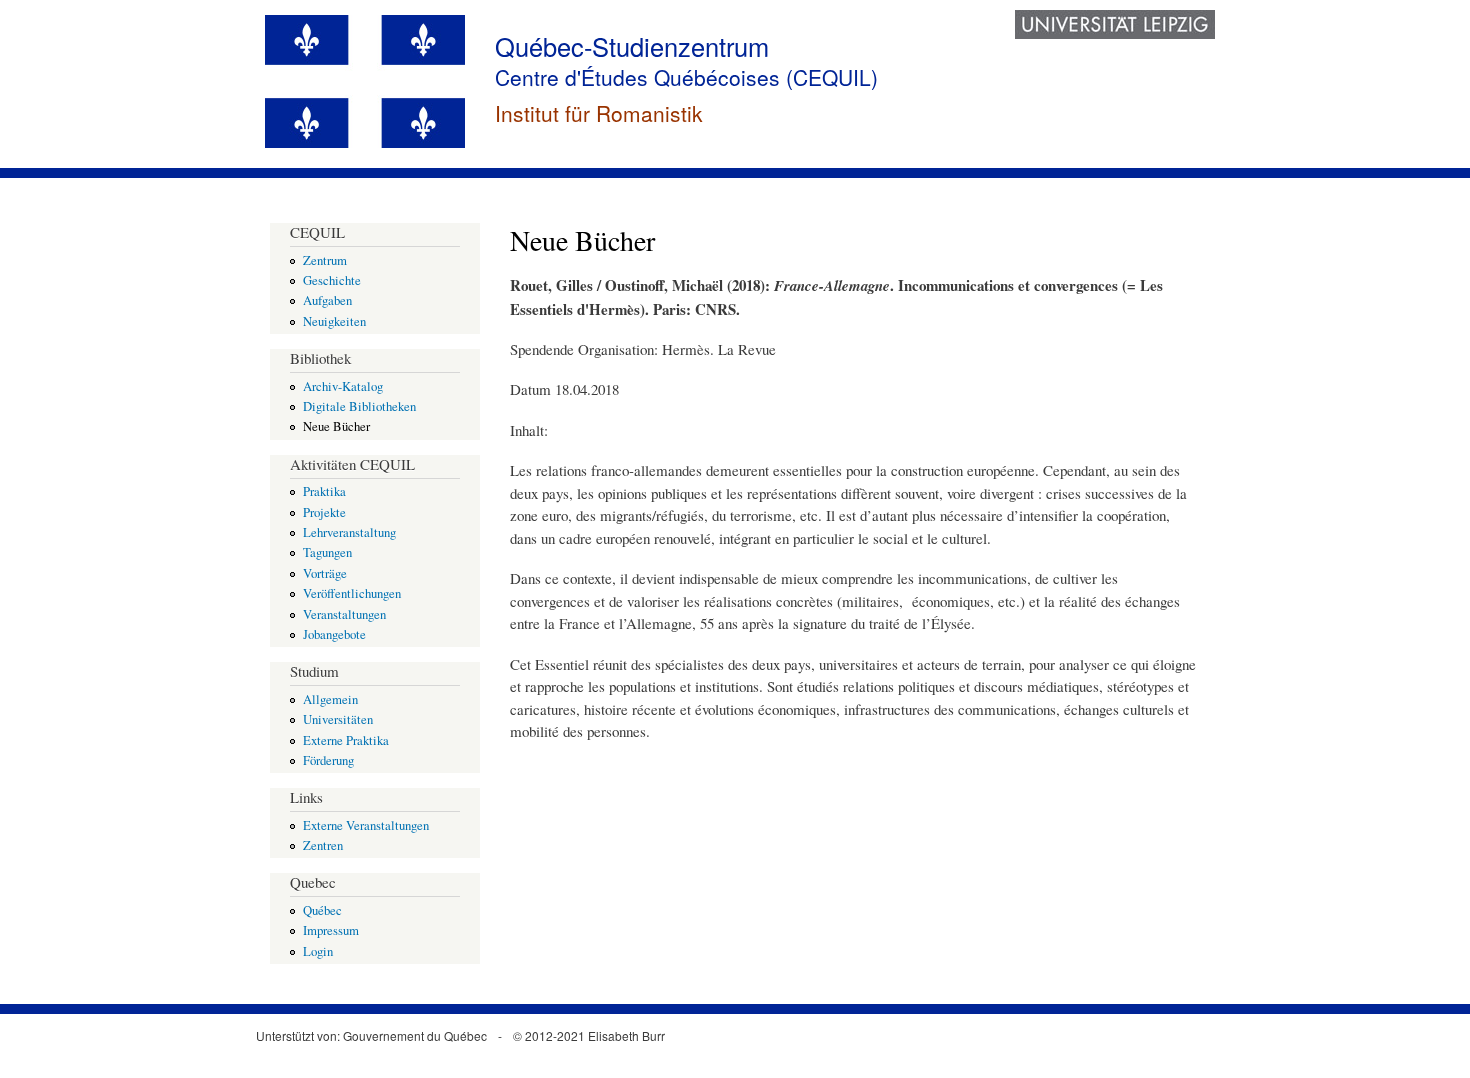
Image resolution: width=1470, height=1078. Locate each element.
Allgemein (330, 699)
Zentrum (325, 260)
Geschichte (332, 280)
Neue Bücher (336, 426)
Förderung (328, 760)
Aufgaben (327, 300)
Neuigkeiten (334, 321)
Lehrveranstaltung (349, 532)
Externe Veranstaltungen (366, 825)
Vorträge (325, 573)
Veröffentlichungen (352, 593)
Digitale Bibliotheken (359, 406)
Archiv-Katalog (343, 386)
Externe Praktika (346, 740)
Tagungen (327, 552)
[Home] (367, 84)
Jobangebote (334, 634)
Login (318, 951)
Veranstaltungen (344, 614)
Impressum (331, 930)
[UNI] (1115, 33)
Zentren (323, 845)
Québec (322, 910)
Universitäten (338, 719)
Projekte (324, 512)
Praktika (324, 491)
